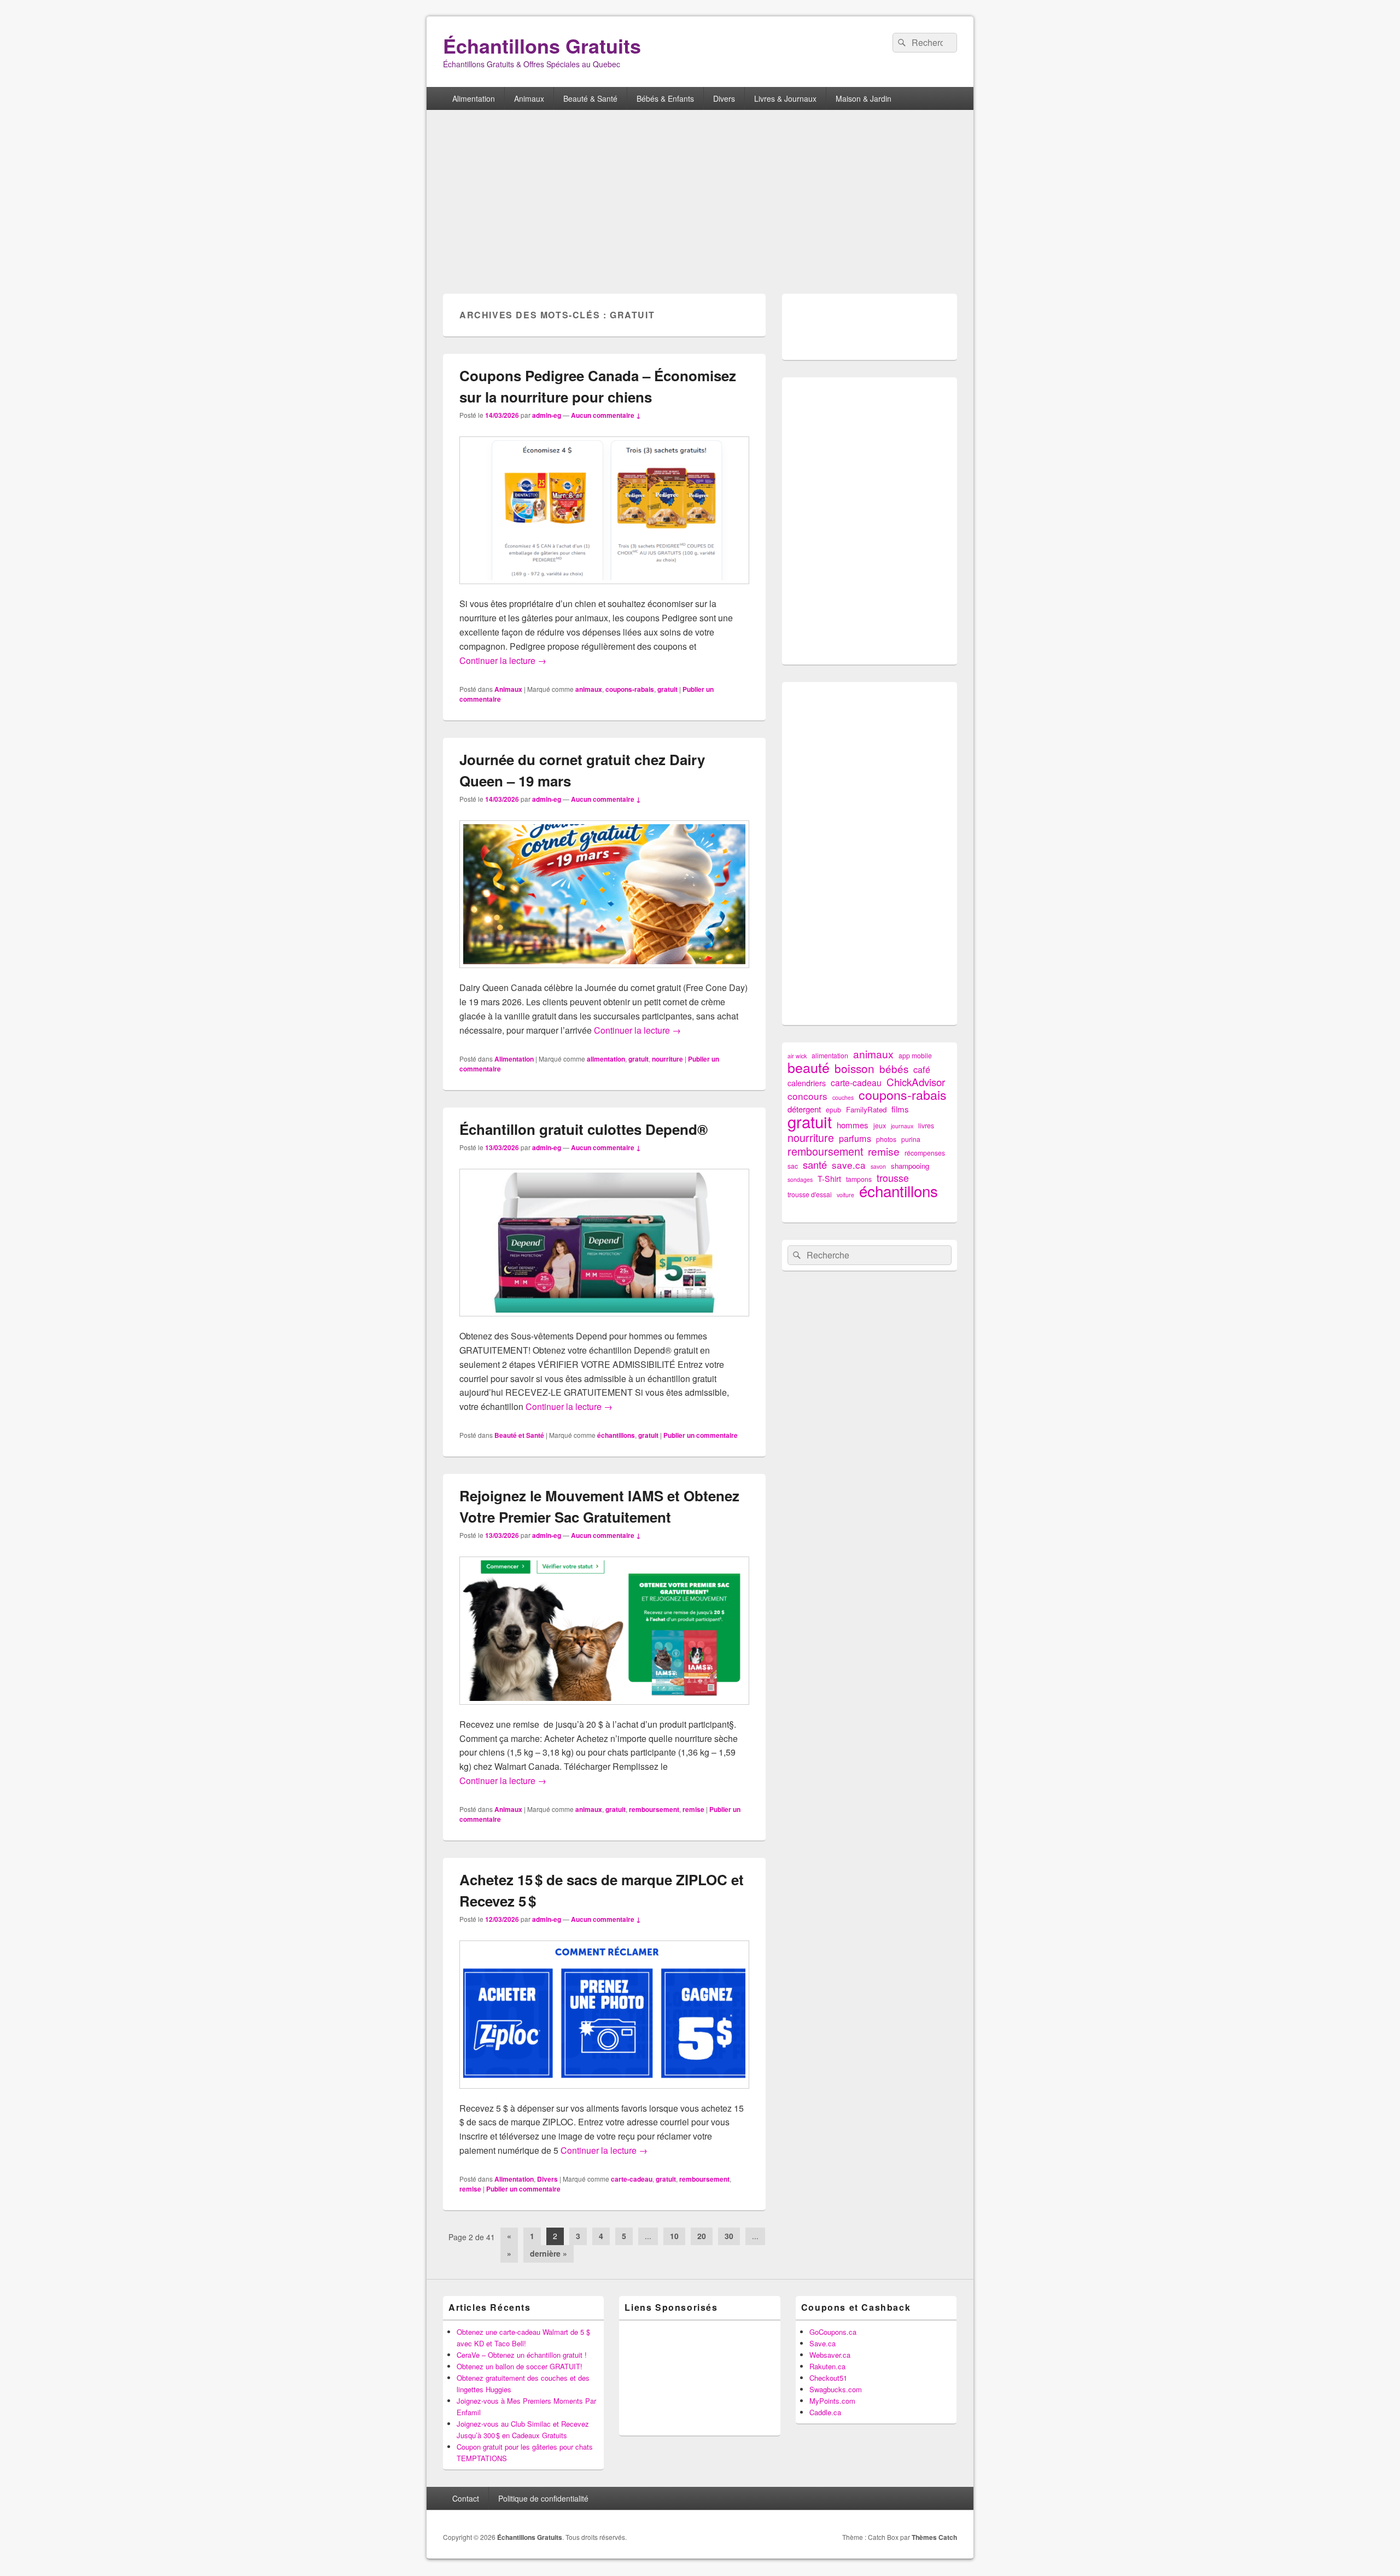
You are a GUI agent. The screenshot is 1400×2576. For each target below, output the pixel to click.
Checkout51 (828, 2378)
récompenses (925, 1153)
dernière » (549, 2253)
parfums (855, 1138)
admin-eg (547, 415)
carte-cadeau (632, 2179)
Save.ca (822, 2343)
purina (911, 1139)
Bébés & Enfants (665, 98)
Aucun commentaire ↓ (606, 415)
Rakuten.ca (827, 2366)
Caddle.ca (825, 2412)
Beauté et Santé (519, 1435)
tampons (859, 1179)
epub (833, 1110)
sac (793, 1166)
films (900, 1109)
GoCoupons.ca (833, 2332)
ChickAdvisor (916, 1082)
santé (815, 1165)
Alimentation (474, 98)
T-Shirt (829, 1179)
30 (729, 2236)
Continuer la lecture (503, 660)
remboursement (654, 1809)
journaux (902, 1126)
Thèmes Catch (934, 2537)
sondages (800, 1179)
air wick (797, 1056)
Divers (724, 98)
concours (807, 1096)
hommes (853, 1125)
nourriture (667, 1059)
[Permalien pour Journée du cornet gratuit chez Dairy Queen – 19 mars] (604, 973)
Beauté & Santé (590, 98)
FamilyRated (866, 1109)
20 (702, 2236)
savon (878, 1166)
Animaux (529, 98)
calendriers (807, 1083)
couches (843, 1097)
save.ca (849, 1165)
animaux (589, 689)
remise (693, 1809)
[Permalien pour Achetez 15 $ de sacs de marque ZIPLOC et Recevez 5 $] (604, 2094)
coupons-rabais (630, 689)
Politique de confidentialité (543, 2498)
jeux (880, 1126)
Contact (466, 2498)
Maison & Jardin (864, 98)
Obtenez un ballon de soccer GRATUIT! (520, 2366)
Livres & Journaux (785, 98)
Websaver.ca (830, 2355)
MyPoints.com (832, 2401)
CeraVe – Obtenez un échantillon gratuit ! (522, 2355)
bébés (894, 1068)
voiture (845, 1195)
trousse (893, 1178)
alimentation (606, 1059)
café (922, 1070)
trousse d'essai (810, 1194)
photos (886, 1139)
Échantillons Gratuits (542, 45)
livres (926, 1126)
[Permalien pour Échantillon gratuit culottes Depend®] (604, 1322)
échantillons (616, 1435)
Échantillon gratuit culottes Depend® (584, 1129)
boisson (854, 1068)
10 (674, 2236)
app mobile (915, 1056)
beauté (809, 1067)
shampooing (910, 1166)
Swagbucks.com (836, 2389)
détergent (804, 1109)
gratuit (667, 689)
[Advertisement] (700, 203)
